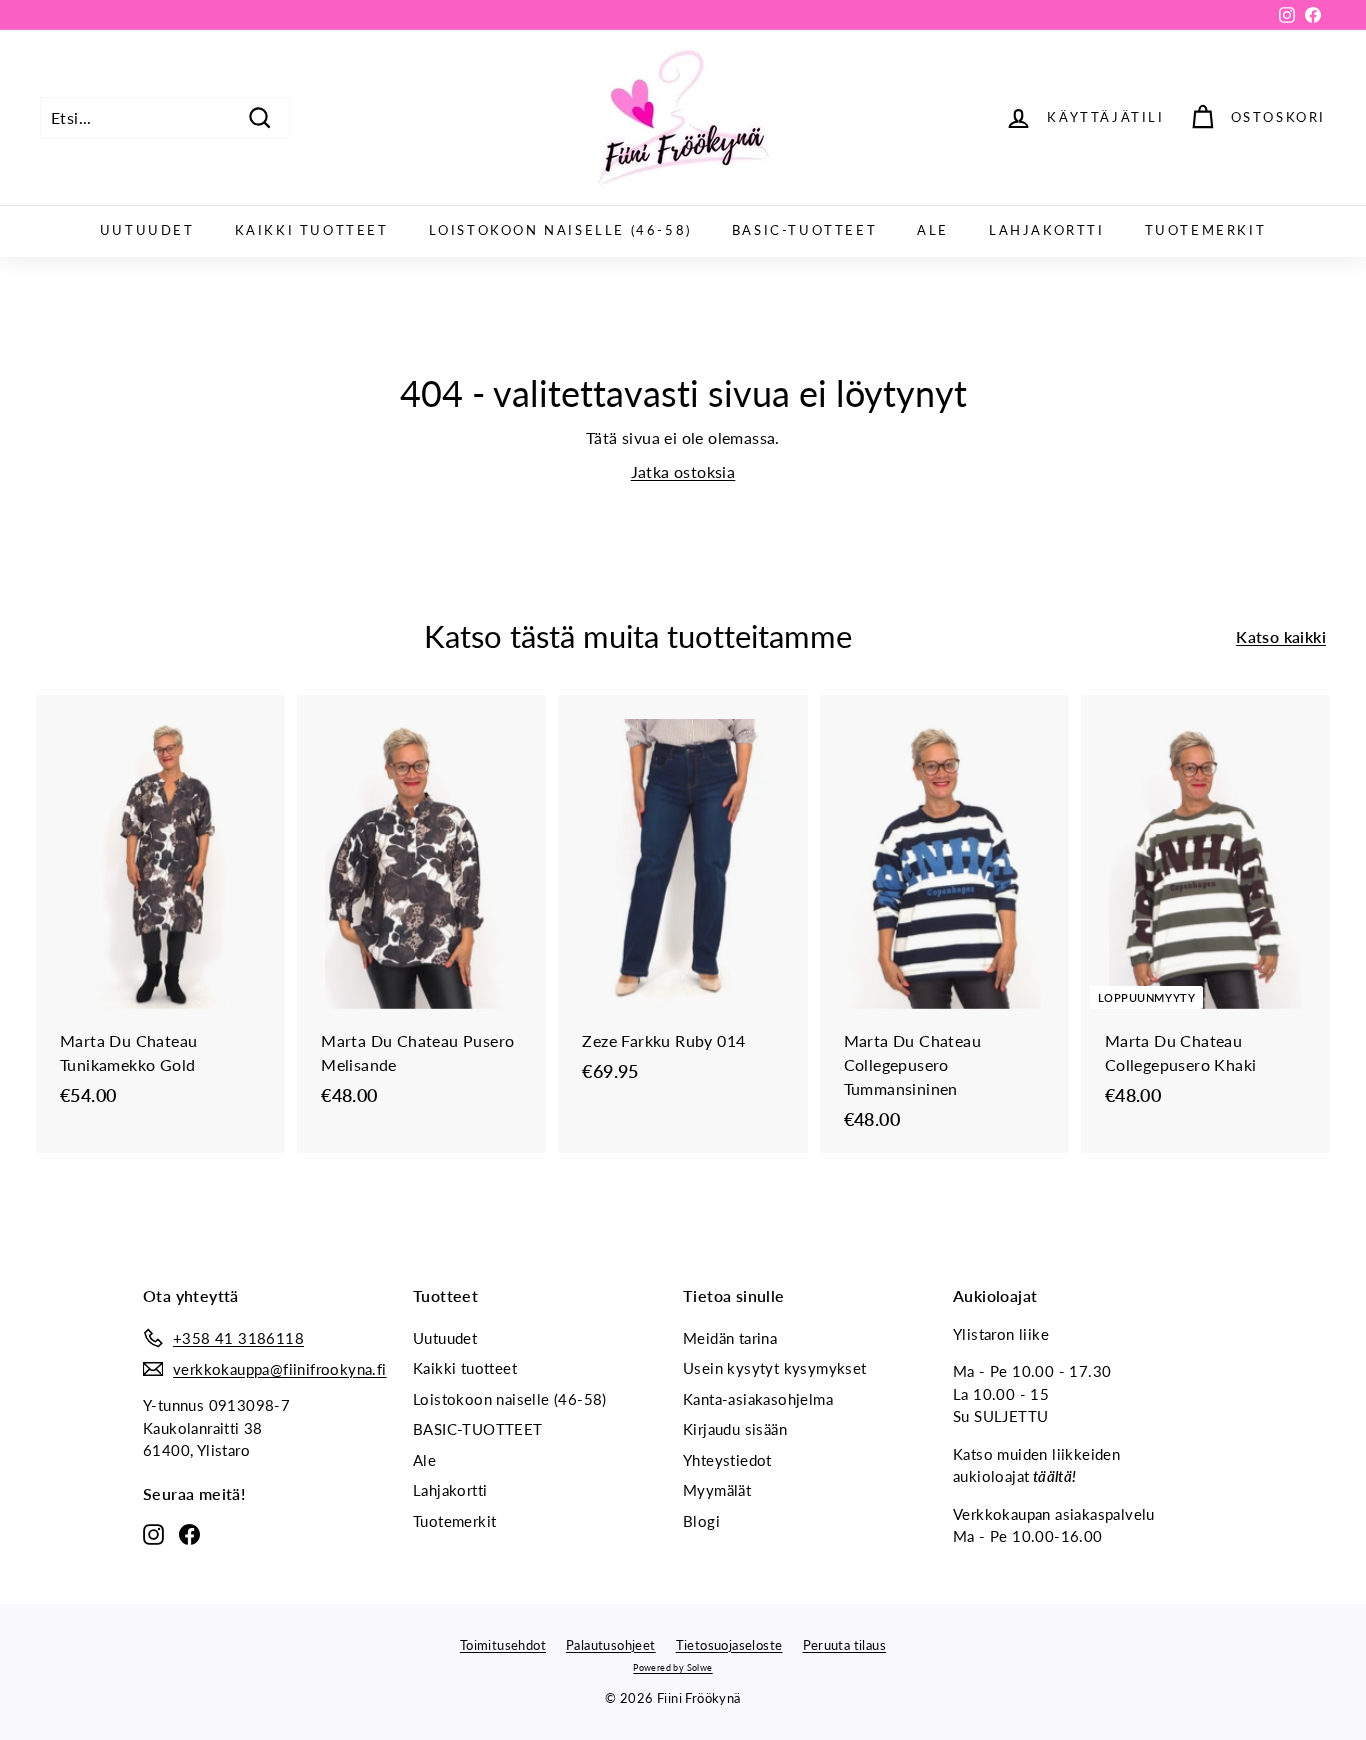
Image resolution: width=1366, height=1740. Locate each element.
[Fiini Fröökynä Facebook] (189, 1533)
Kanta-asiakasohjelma (758, 1399)
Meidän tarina (730, 1338)
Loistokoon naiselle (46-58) (560, 230)
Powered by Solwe (672, 1667)
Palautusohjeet (611, 1645)
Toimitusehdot (503, 1645)
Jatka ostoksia (683, 471)
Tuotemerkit (1206, 230)
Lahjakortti (1047, 230)
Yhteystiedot (727, 1460)
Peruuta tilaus (845, 1645)
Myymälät (717, 1490)
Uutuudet (147, 230)
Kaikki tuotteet (312, 230)
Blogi (701, 1521)
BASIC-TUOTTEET (804, 230)
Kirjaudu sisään (735, 1429)
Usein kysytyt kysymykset (775, 1368)
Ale (933, 230)
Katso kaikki (1281, 636)
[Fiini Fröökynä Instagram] (153, 1533)
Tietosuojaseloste (729, 1645)
